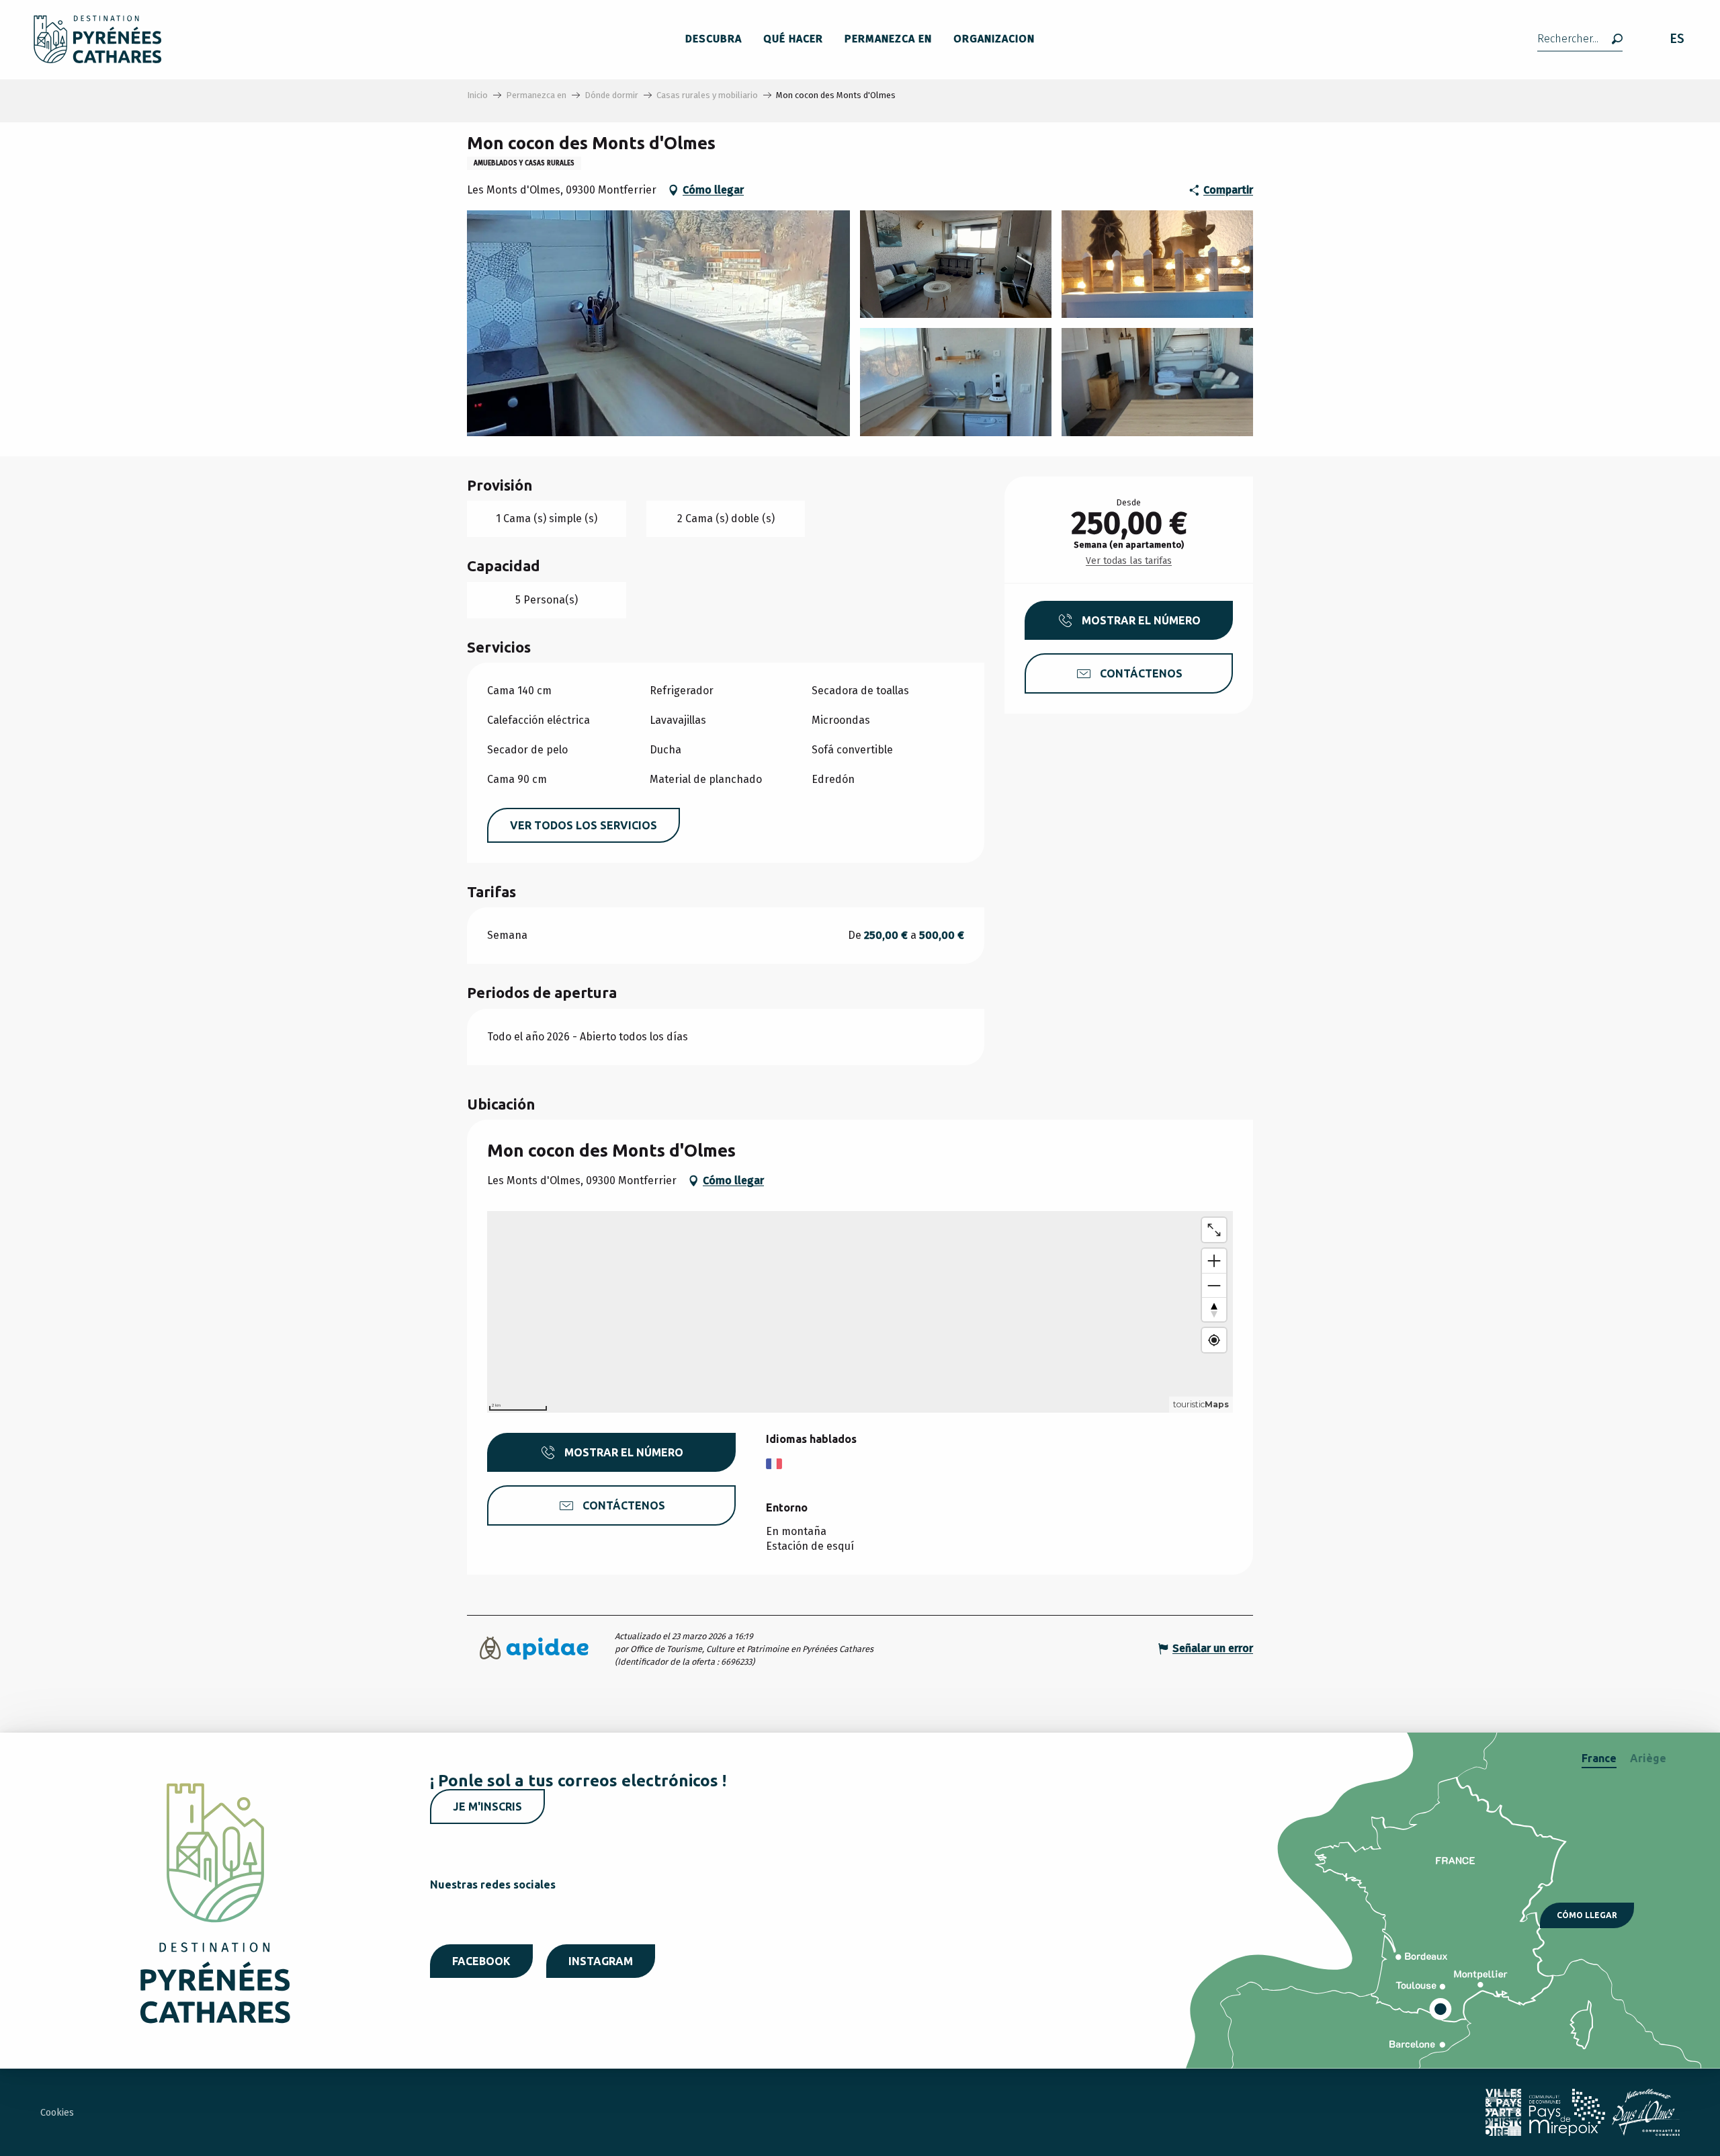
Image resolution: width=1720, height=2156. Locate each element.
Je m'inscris (487, 1807)
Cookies (57, 2113)
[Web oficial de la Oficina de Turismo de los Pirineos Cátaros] (98, 39)
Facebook (481, 1961)
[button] (1580, 39)
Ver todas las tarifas (1129, 561)
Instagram (601, 1961)
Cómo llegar (1587, 1915)
